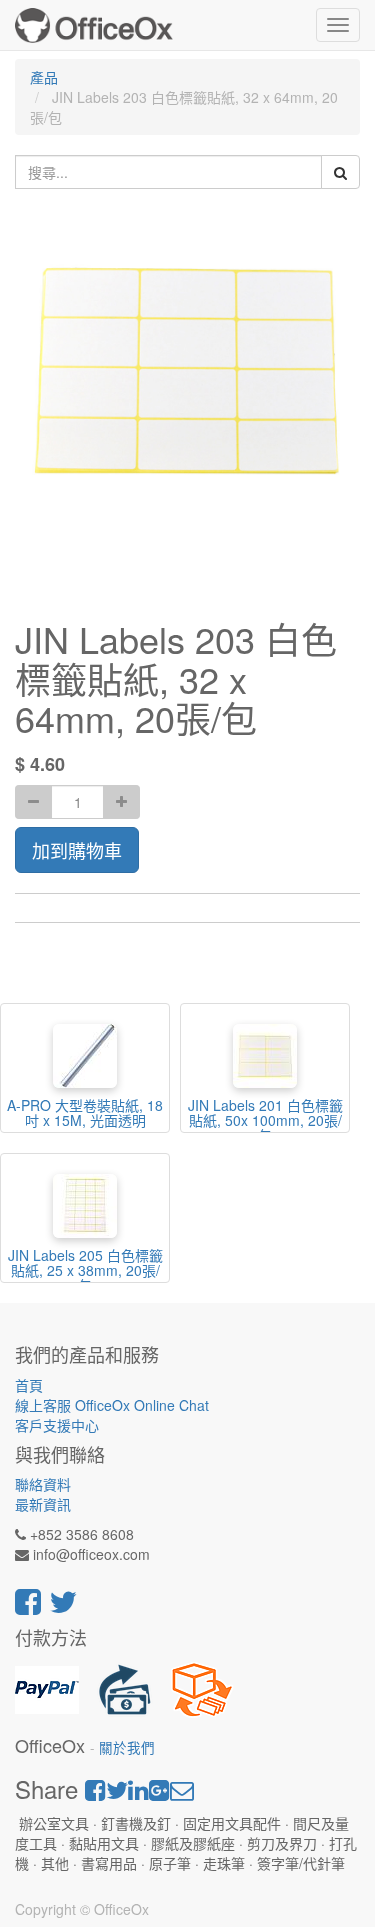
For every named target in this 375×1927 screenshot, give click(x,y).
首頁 (29, 1385)
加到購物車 (77, 850)
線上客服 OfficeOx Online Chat (112, 1405)
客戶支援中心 (57, 1425)
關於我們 (127, 1747)
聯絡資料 (43, 1484)
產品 (44, 77)
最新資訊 (43, 1504)
